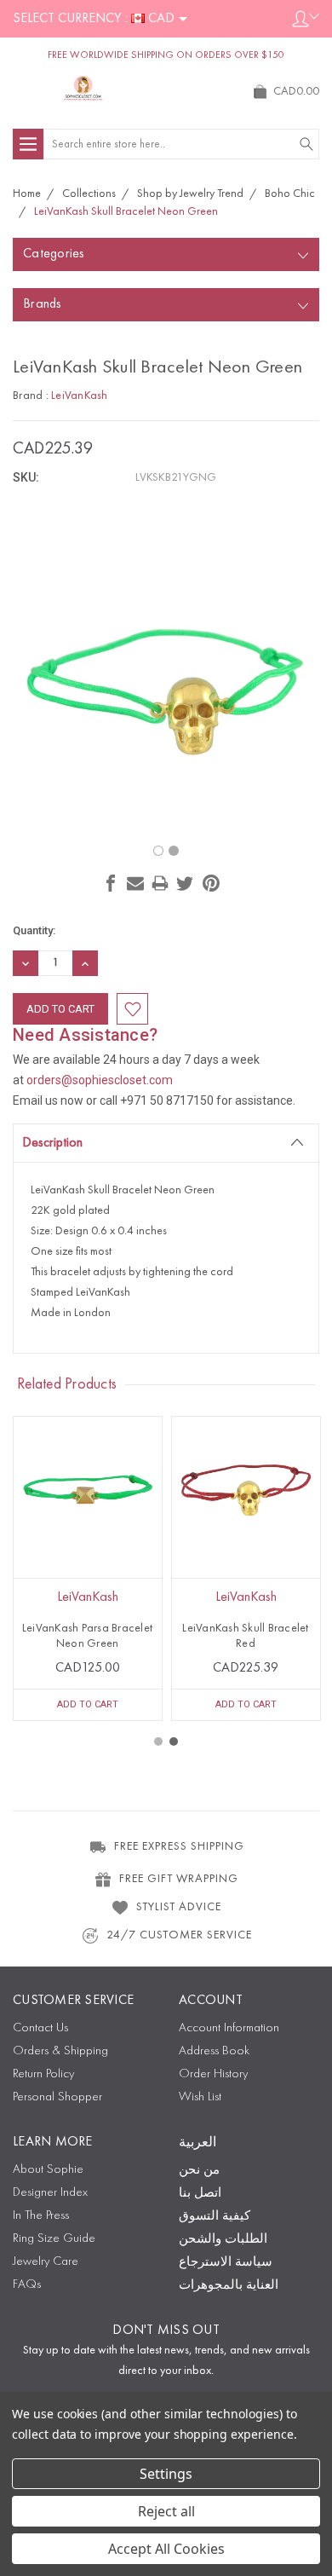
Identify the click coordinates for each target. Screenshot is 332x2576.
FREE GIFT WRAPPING (179, 1879)
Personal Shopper (57, 2097)
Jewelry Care (46, 2262)
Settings (166, 2474)
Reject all (166, 2511)
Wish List (200, 2097)
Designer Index (50, 2193)
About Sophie (48, 2170)
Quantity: (34, 930)
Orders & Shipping (60, 2051)
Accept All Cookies (166, 2549)
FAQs (27, 2285)
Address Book (214, 2051)
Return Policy (43, 2074)
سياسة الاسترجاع (226, 2263)
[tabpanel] (88, 1568)
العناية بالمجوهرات (229, 2286)
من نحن (199, 2171)
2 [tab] (174, 1741)
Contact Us (40, 2028)
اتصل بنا (200, 2194)
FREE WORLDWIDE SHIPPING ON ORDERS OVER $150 (166, 55)
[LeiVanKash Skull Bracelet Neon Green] (158, 851)
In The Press (41, 2216)
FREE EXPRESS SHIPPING (179, 1846)
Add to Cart (88, 1704)
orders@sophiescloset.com (100, 1080)
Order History (213, 2074)
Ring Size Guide (54, 2239)
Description (52, 1143)
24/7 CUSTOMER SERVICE (179, 1935)
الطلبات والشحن (223, 2240)
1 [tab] (158, 1741)
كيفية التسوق (215, 2217)
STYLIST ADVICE (179, 1907)
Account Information (229, 2028)
